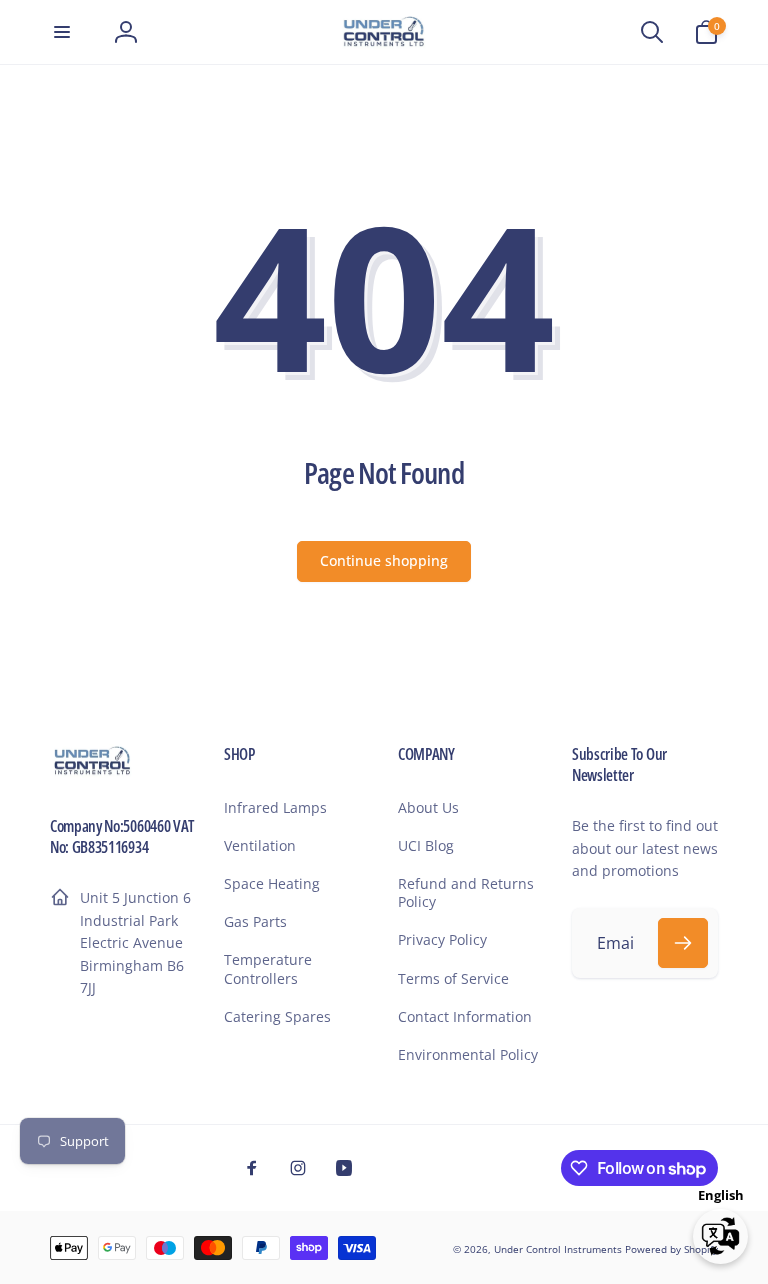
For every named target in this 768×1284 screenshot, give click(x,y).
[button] (62, 32)
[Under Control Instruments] (92, 772)
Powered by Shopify (671, 1249)
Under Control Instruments (559, 1249)
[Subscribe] (683, 943)
